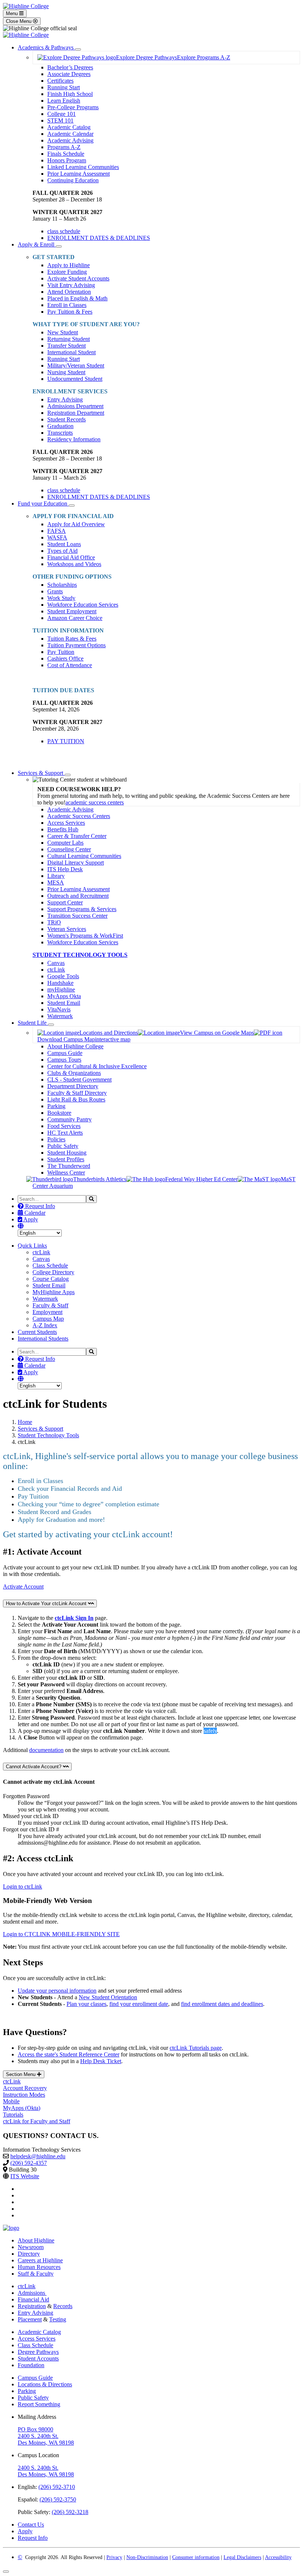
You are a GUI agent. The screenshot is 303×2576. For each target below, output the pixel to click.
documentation (46, 1750)
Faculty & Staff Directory (77, 1093)
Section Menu (21, 2074)
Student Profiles (66, 1159)
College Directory (53, 1272)
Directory (29, 2254)
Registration (32, 2306)
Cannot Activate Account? (34, 1767)
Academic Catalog (69, 127)
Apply (30, 1219)
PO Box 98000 (35, 2429)
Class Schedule (50, 1265)
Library (56, 876)
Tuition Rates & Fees (72, 639)
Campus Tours (64, 1060)
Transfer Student (67, 346)
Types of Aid (62, 551)
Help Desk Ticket (101, 2061)
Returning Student (69, 339)
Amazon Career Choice (75, 618)
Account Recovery (25, 2088)
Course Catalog (51, 1279)
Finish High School (70, 94)
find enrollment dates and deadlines (222, 2004)
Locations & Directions (45, 2384)
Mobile (11, 2101)
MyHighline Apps (54, 1292)
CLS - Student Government (79, 1080)
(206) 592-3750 (58, 2499)
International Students (43, 1339)
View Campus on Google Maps (217, 1033)
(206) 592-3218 (70, 2512)
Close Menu (19, 21)
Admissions (32, 2293)
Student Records (67, 419)
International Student (72, 352)
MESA (56, 882)
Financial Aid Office (71, 557)
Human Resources (39, 2267)
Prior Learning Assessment (79, 174)
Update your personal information (57, 1991)
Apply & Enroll (37, 244)
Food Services (64, 1126)
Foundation (31, 2365)
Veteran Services (67, 929)
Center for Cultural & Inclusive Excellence (97, 1066)
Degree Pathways (38, 2352)
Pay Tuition (61, 652)
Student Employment (72, 611)
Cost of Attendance (70, 665)
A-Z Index (45, 1325)
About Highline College (75, 1046)
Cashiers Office (65, 658)
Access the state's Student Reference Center (69, 2054)
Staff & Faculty (36, 2274)
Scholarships (62, 585)
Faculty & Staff (50, 1305)
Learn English (64, 101)
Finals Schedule (66, 154)
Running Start (64, 87)
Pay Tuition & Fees (70, 312)
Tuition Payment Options (76, 645)
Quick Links (32, 1246)
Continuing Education (73, 180)
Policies (56, 1139)
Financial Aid (33, 2299)
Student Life (33, 1023)
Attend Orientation (69, 292)
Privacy (114, 2557)
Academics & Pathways (46, 47)
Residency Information (74, 439)
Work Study (61, 598)
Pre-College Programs (73, 107)
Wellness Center (66, 1173)
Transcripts (60, 433)
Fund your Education (43, 504)
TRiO (54, 922)
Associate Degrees (69, 74)
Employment (47, 1312)
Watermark (60, 1016)
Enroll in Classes (67, 305)
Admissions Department (75, 406)
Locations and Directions (109, 1033)
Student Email (64, 1003)
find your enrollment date (139, 2004)
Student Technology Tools (48, 1435)
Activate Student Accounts (78, 278)
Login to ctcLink (23, 1887)
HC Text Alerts (65, 1133)
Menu (13, 13)
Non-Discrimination (147, 2557)
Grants (55, 591)
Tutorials (13, 2115)
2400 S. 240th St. (38, 2436)
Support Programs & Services (82, 909)
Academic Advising (70, 140)
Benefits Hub (63, 829)
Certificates (60, 81)
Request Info (39, 1206)
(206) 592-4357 (29, 2163)
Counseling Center (69, 849)
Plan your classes (86, 2004)
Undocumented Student (75, 379)
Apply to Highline (69, 265)
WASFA (57, 537)
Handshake (60, 983)
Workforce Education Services (83, 605)
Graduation (60, 426)
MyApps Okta (64, 996)
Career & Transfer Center (77, 836)
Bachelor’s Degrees (70, 67)
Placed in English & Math (77, 298)
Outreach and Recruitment (78, 896)
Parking (56, 1106)
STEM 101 (60, 120)
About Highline (36, 2240)
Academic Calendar (70, 134)
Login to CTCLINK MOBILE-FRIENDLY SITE (61, 1934)
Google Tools (63, 976)
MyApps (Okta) (22, 2108)
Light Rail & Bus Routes (76, 1099)
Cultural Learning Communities (84, 856)
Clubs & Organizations (74, 1073)
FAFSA (57, 531)
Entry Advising (65, 399)
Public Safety (63, 1146)
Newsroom (31, 2247)
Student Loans (64, 544)
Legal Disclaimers (242, 2557)
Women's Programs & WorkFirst (85, 936)
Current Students (37, 1332)
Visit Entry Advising (71, 285)
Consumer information (196, 2557)
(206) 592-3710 (57, 2487)
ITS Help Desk (65, 869)
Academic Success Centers (79, 816)
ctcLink (56, 970)
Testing (58, 2319)
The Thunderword (69, 1166)
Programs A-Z (64, 147)
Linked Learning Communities (83, 167)
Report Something (39, 2404)
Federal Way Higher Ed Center (201, 1179)
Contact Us (31, 2525)
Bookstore (59, 1113)
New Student (63, 332)
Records (63, 2306)
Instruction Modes (24, 2095)
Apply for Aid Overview (76, 524)
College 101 (62, 114)
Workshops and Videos (74, 564)
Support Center (65, 902)
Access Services (66, 823)
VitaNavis (59, 1009)
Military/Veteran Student (76, 365)
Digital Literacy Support (76, 863)
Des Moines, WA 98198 (46, 2443)
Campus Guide (65, 1053)
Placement (30, 2319)
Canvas (56, 963)
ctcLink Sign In (74, 1618)
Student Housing (67, 1153)
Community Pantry (69, 1119)
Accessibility (278, 2557)
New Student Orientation (108, 1997)
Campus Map (48, 1319)
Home (25, 1422)
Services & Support (41, 773)
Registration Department (76, 413)
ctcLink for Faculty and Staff (37, 2121)
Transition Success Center (77, 916)
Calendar (34, 1213)
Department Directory (73, 1086)
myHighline (61, 989)
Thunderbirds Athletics (100, 1179)
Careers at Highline (40, 2260)
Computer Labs (65, 843)
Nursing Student (66, 372)
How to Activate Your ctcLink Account (47, 1603)
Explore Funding (67, 272)
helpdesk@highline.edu (38, 2156)
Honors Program (67, 160)
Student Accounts (38, 2358)
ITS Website (25, 2176)
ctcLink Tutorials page (196, 2048)
